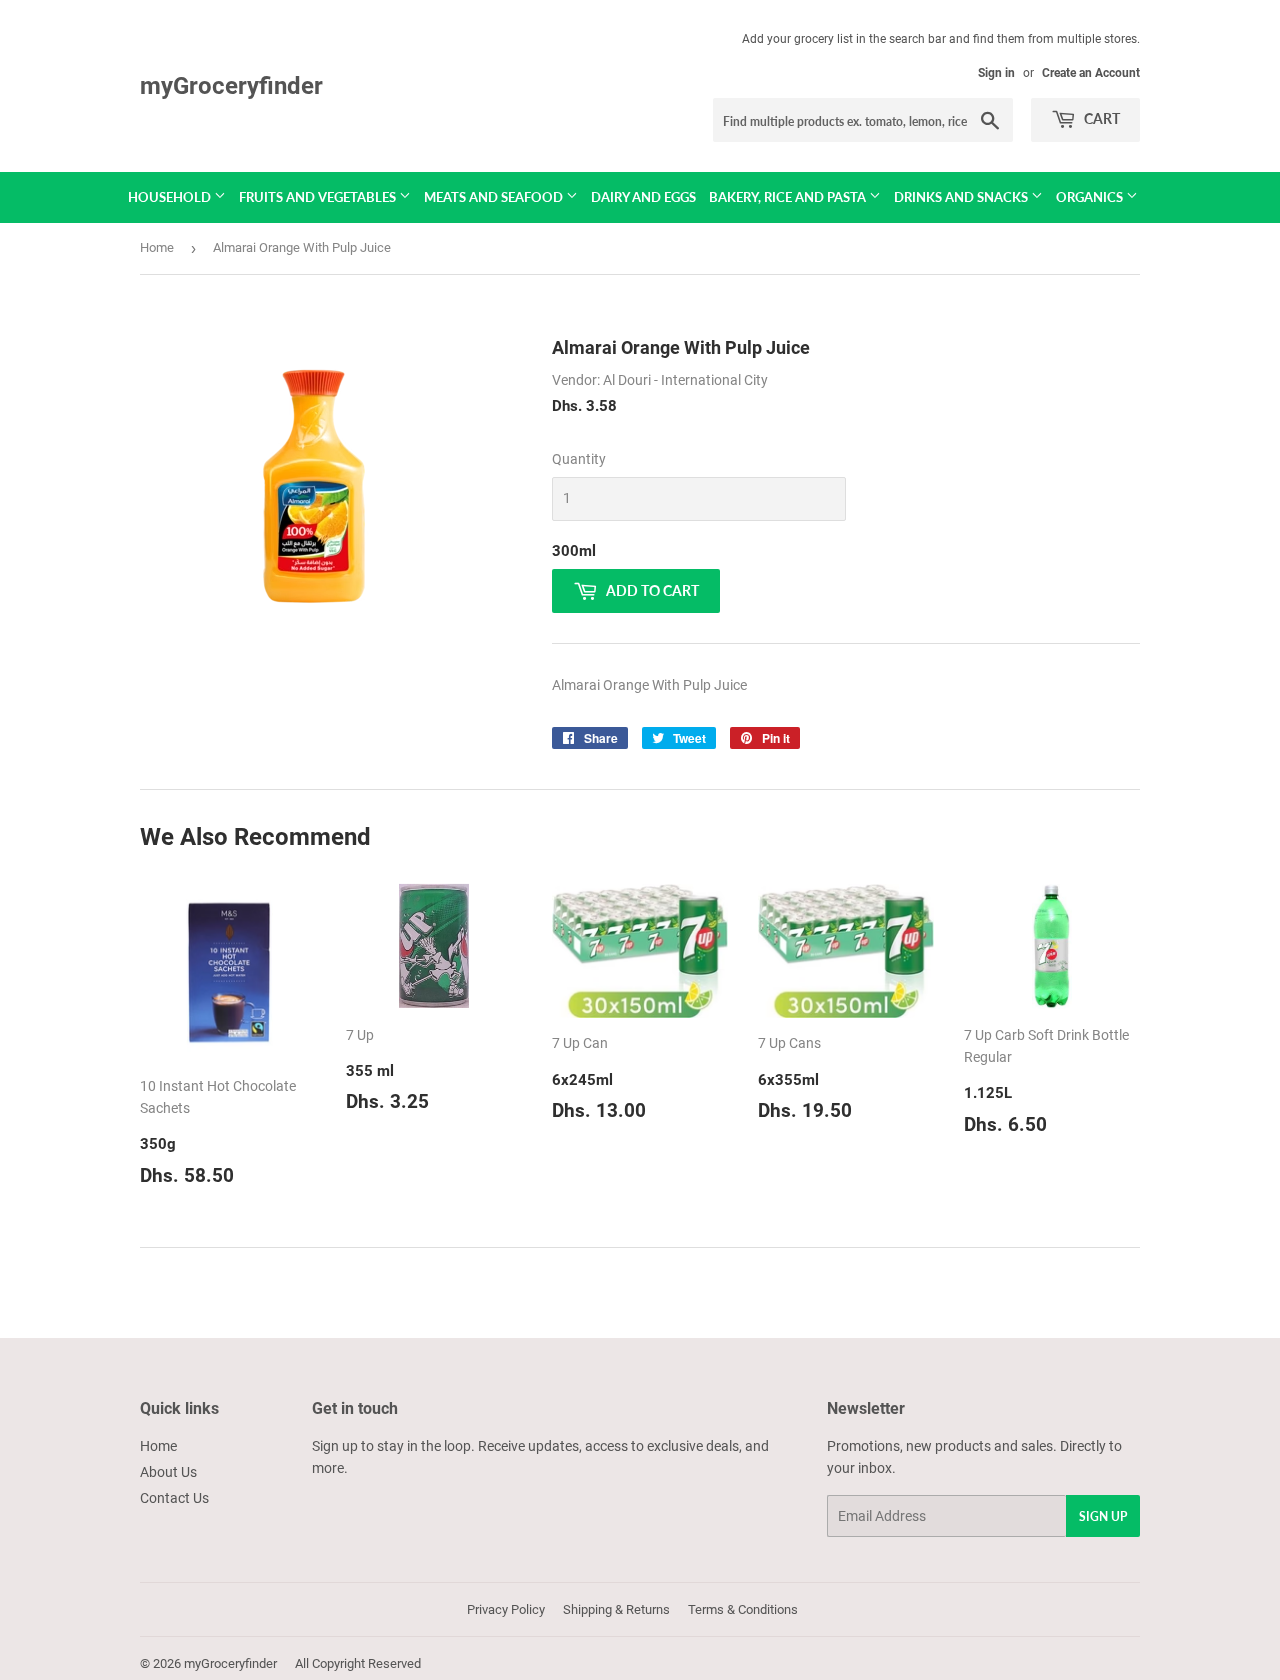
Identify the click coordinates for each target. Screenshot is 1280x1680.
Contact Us (174, 1498)
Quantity (579, 459)
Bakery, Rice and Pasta (789, 197)
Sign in (996, 73)
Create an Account (1091, 73)
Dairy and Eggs (643, 197)
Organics (1091, 197)
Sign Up (1103, 1516)
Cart (1100, 118)
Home (157, 247)
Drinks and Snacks (962, 197)
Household (171, 197)
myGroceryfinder (231, 85)
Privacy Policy (506, 1609)
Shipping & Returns (616, 1609)
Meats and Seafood (495, 197)
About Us (168, 1472)
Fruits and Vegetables (319, 197)
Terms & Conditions (743, 1609)
